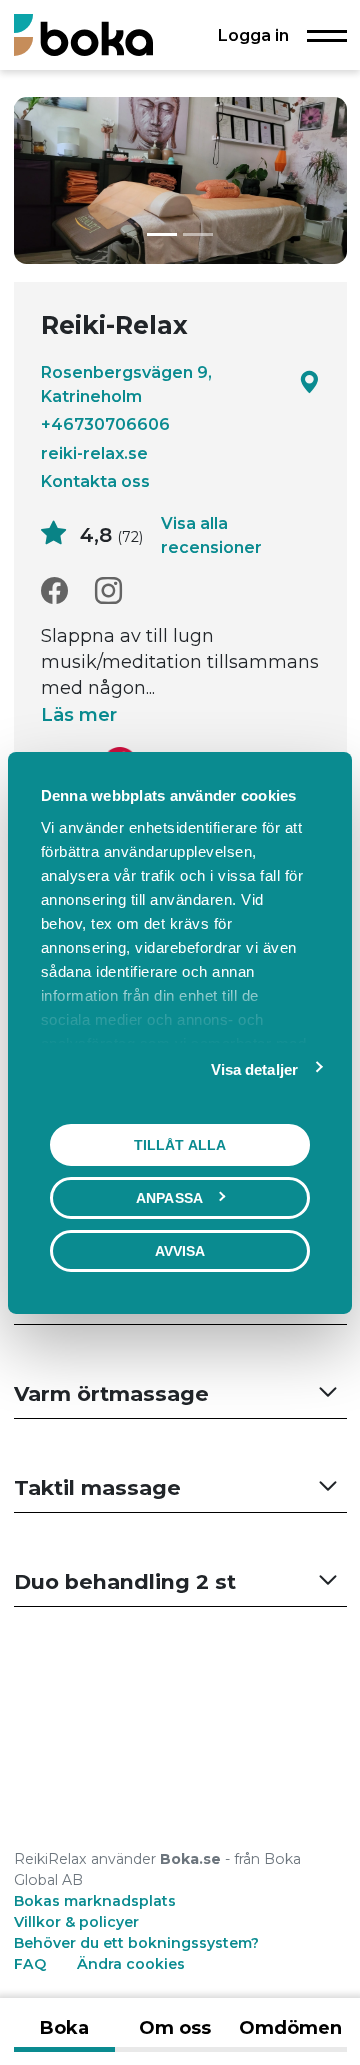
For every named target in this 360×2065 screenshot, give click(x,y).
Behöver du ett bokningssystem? (136, 1943)
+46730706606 (105, 424)
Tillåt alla (180, 1144)
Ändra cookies (131, 1964)
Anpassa (169, 1197)
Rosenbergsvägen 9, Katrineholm (126, 384)
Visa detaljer (254, 1068)
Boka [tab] (64, 2028)
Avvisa (180, 1250)
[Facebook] (54, 591)
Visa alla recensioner (211, 535)
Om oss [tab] (175, 2028)
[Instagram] (108, 591)
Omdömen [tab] (290, 2028)
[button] (180, 1394)
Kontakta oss (95, 481)
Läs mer (79, 715)
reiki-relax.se (94, 453)
